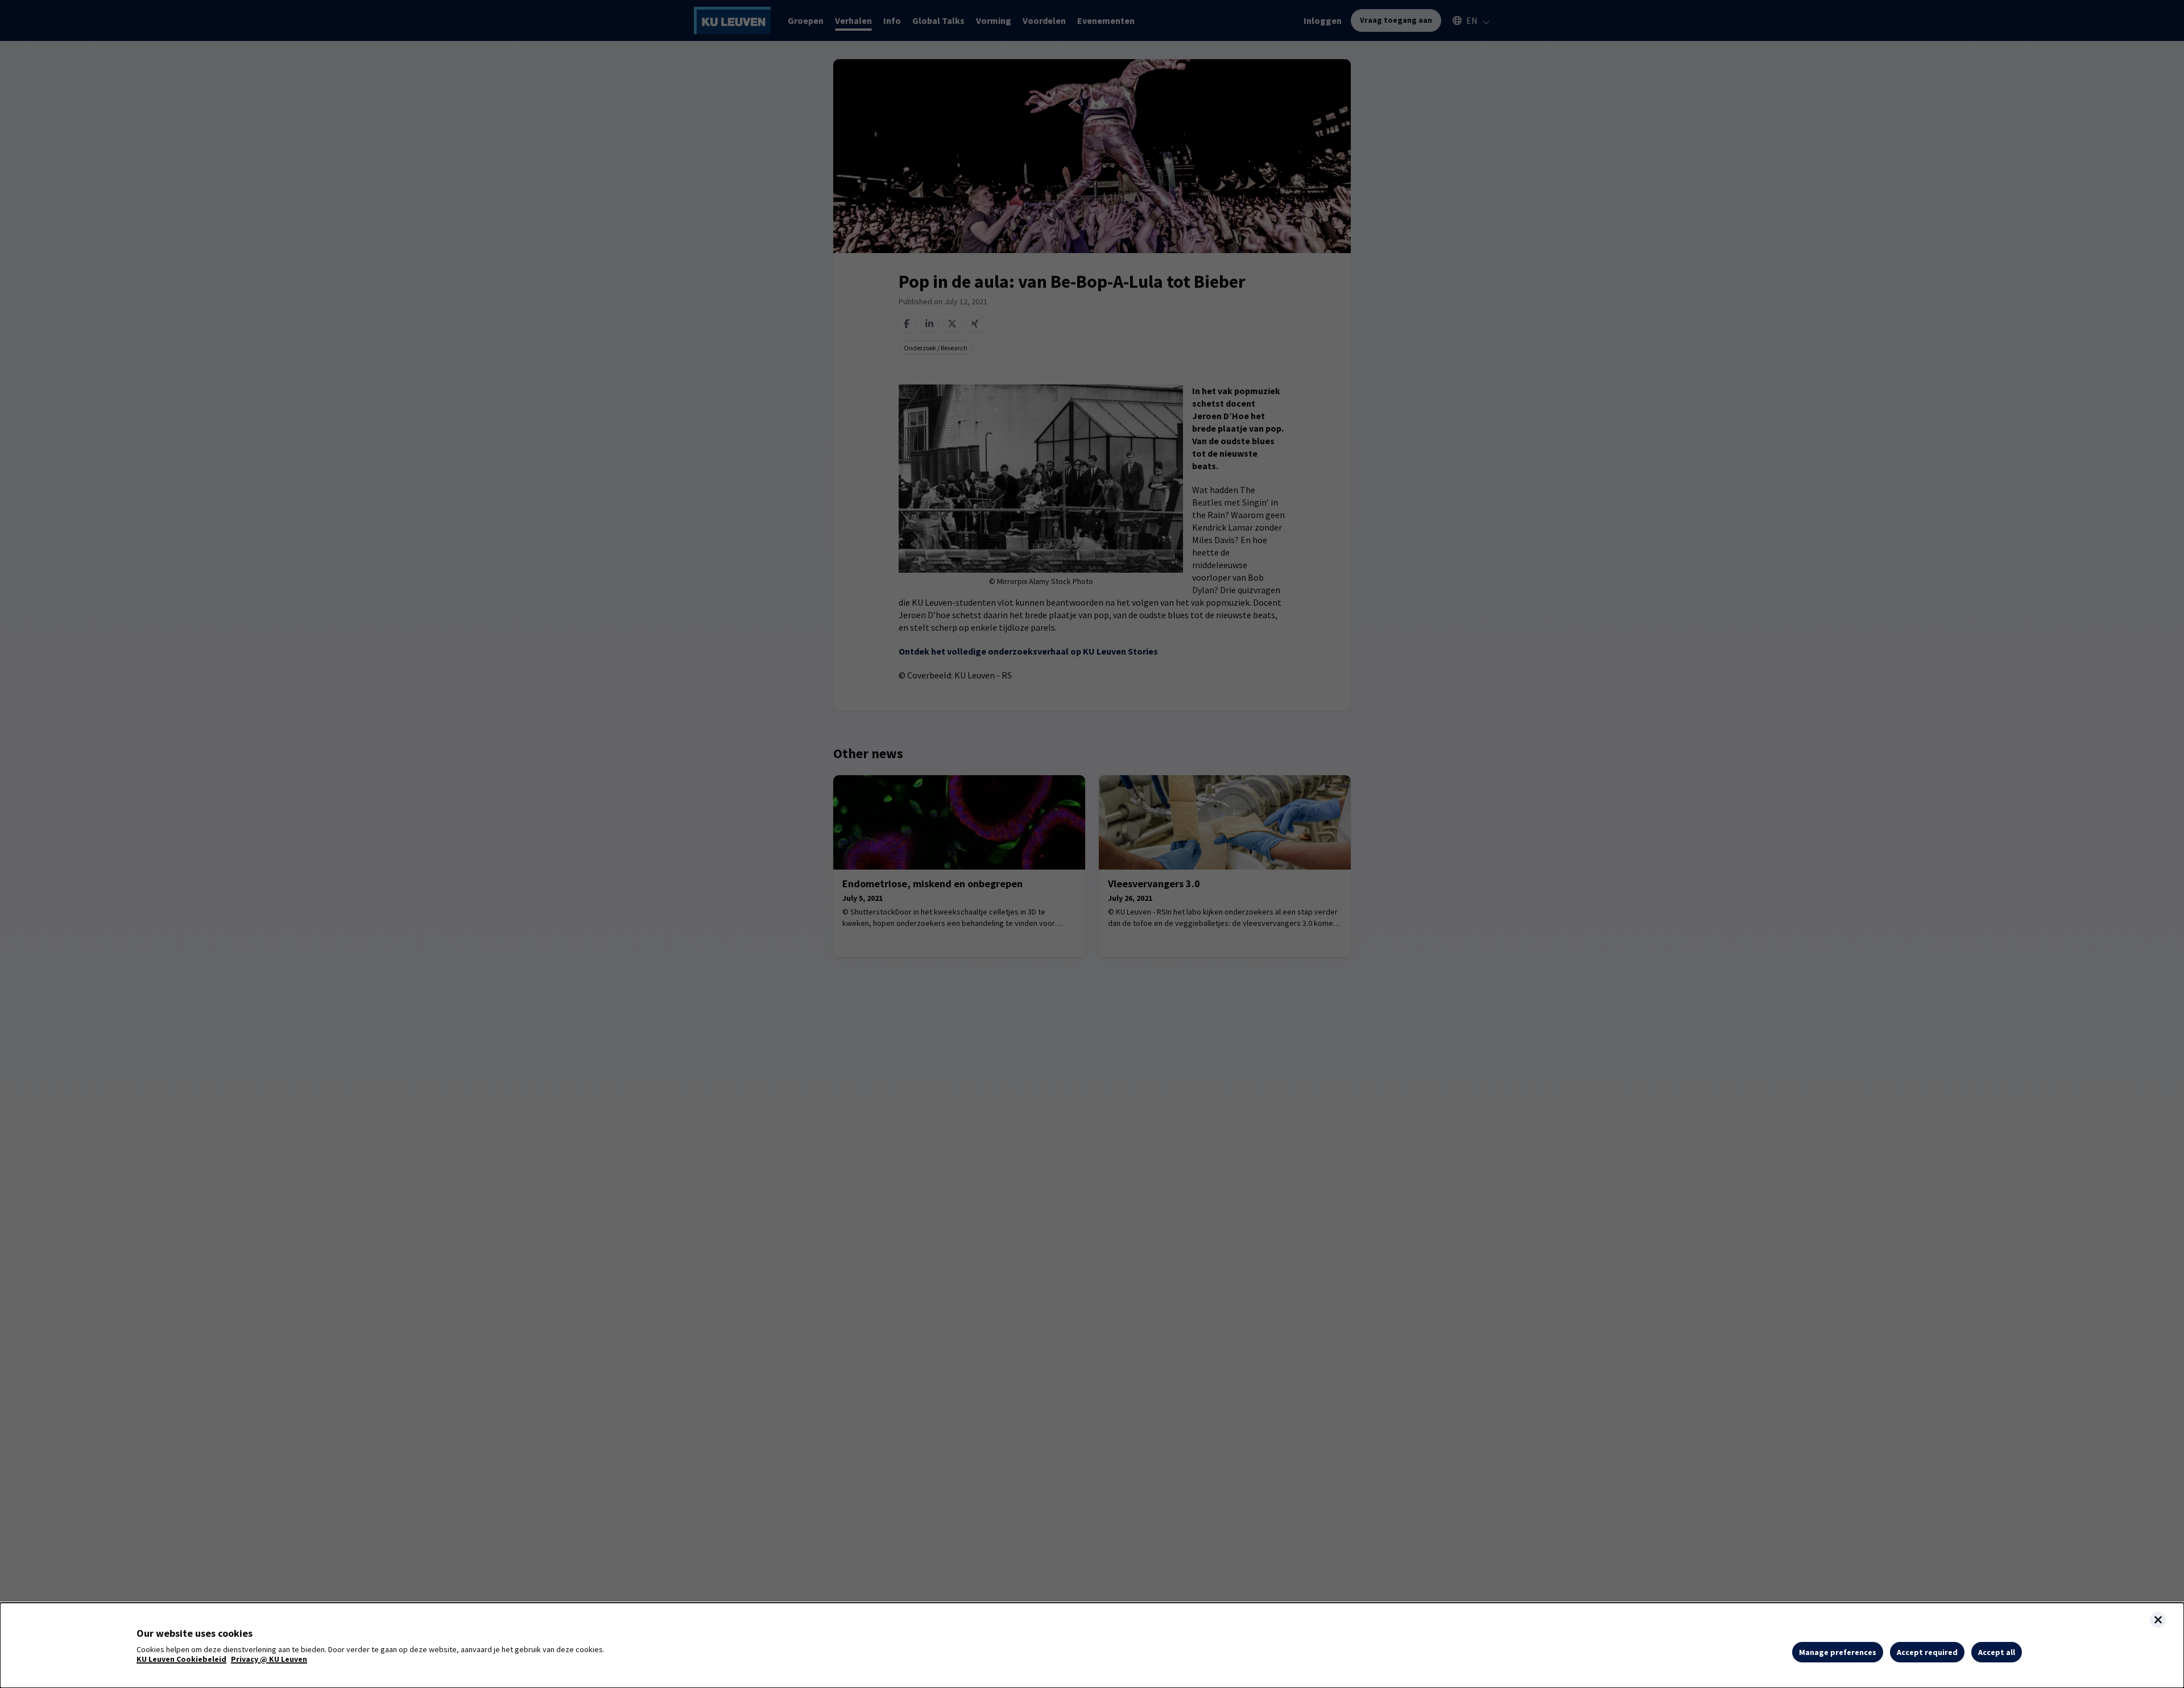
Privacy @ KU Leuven (269, 1659)
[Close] (2158, 1620)
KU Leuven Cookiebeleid (181, 1659)
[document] (1092, 1645)
